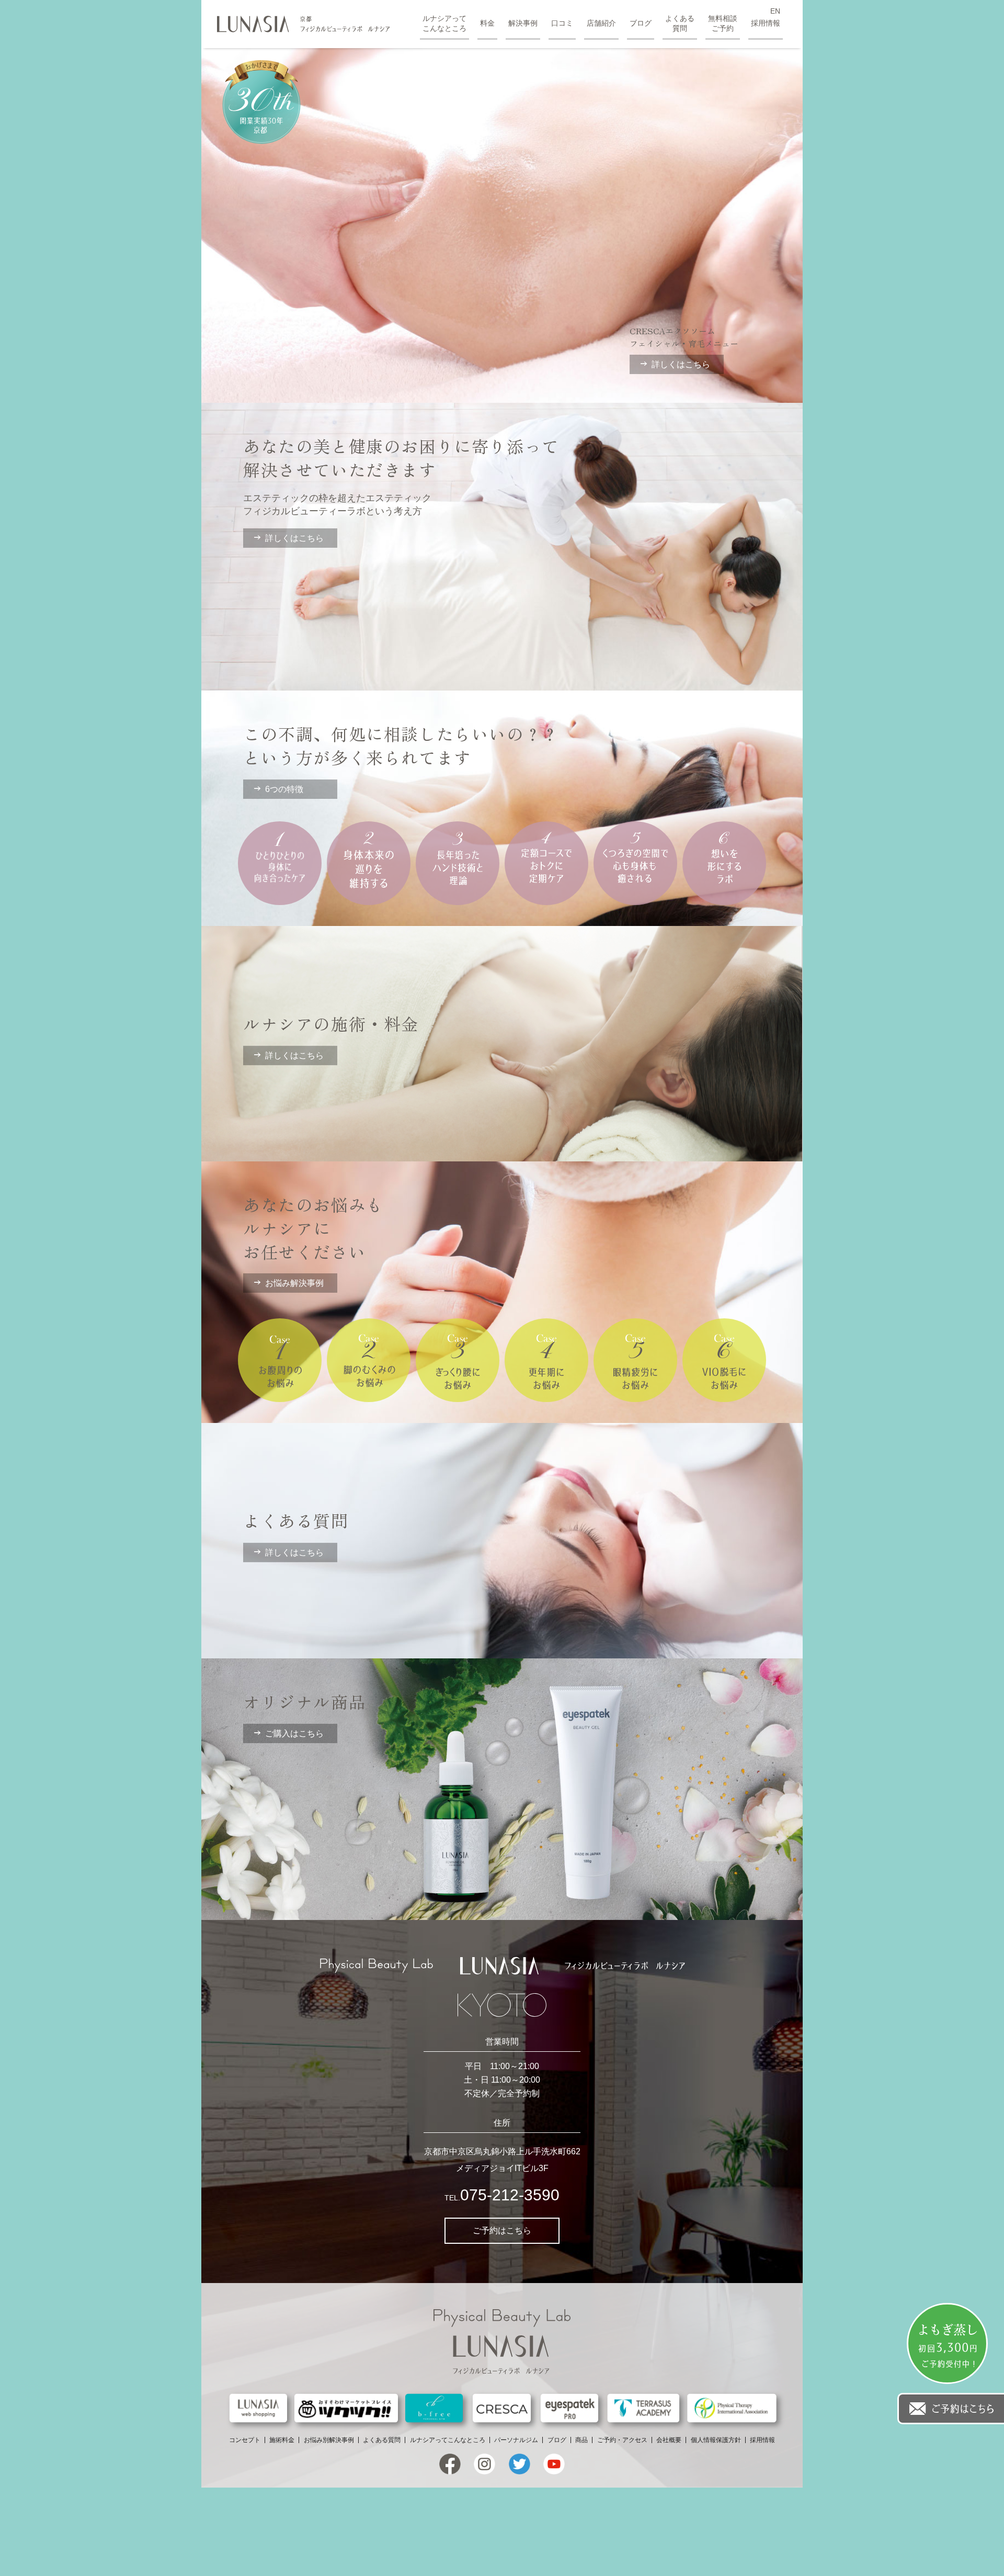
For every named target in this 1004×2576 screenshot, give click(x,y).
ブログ (641, 23)
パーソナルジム (516, 2440)
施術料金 (282, 2440)
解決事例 (523, 23)
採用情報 (766, 23)
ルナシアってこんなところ (444, 23)
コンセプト (245, 2440)
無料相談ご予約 (723, 23)
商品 (581, 2440)
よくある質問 (680, 23)
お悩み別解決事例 (329, 2440)
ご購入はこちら (294, 1733)
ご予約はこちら (502, 2230)
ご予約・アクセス (622, 2440)
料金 (487, 23)
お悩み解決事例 (294, 1283)
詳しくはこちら (681, 364)
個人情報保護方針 (716, 2440)
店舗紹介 (601, 23)
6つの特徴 (284, 789)
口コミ (562, 23)
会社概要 (669, 2440)
